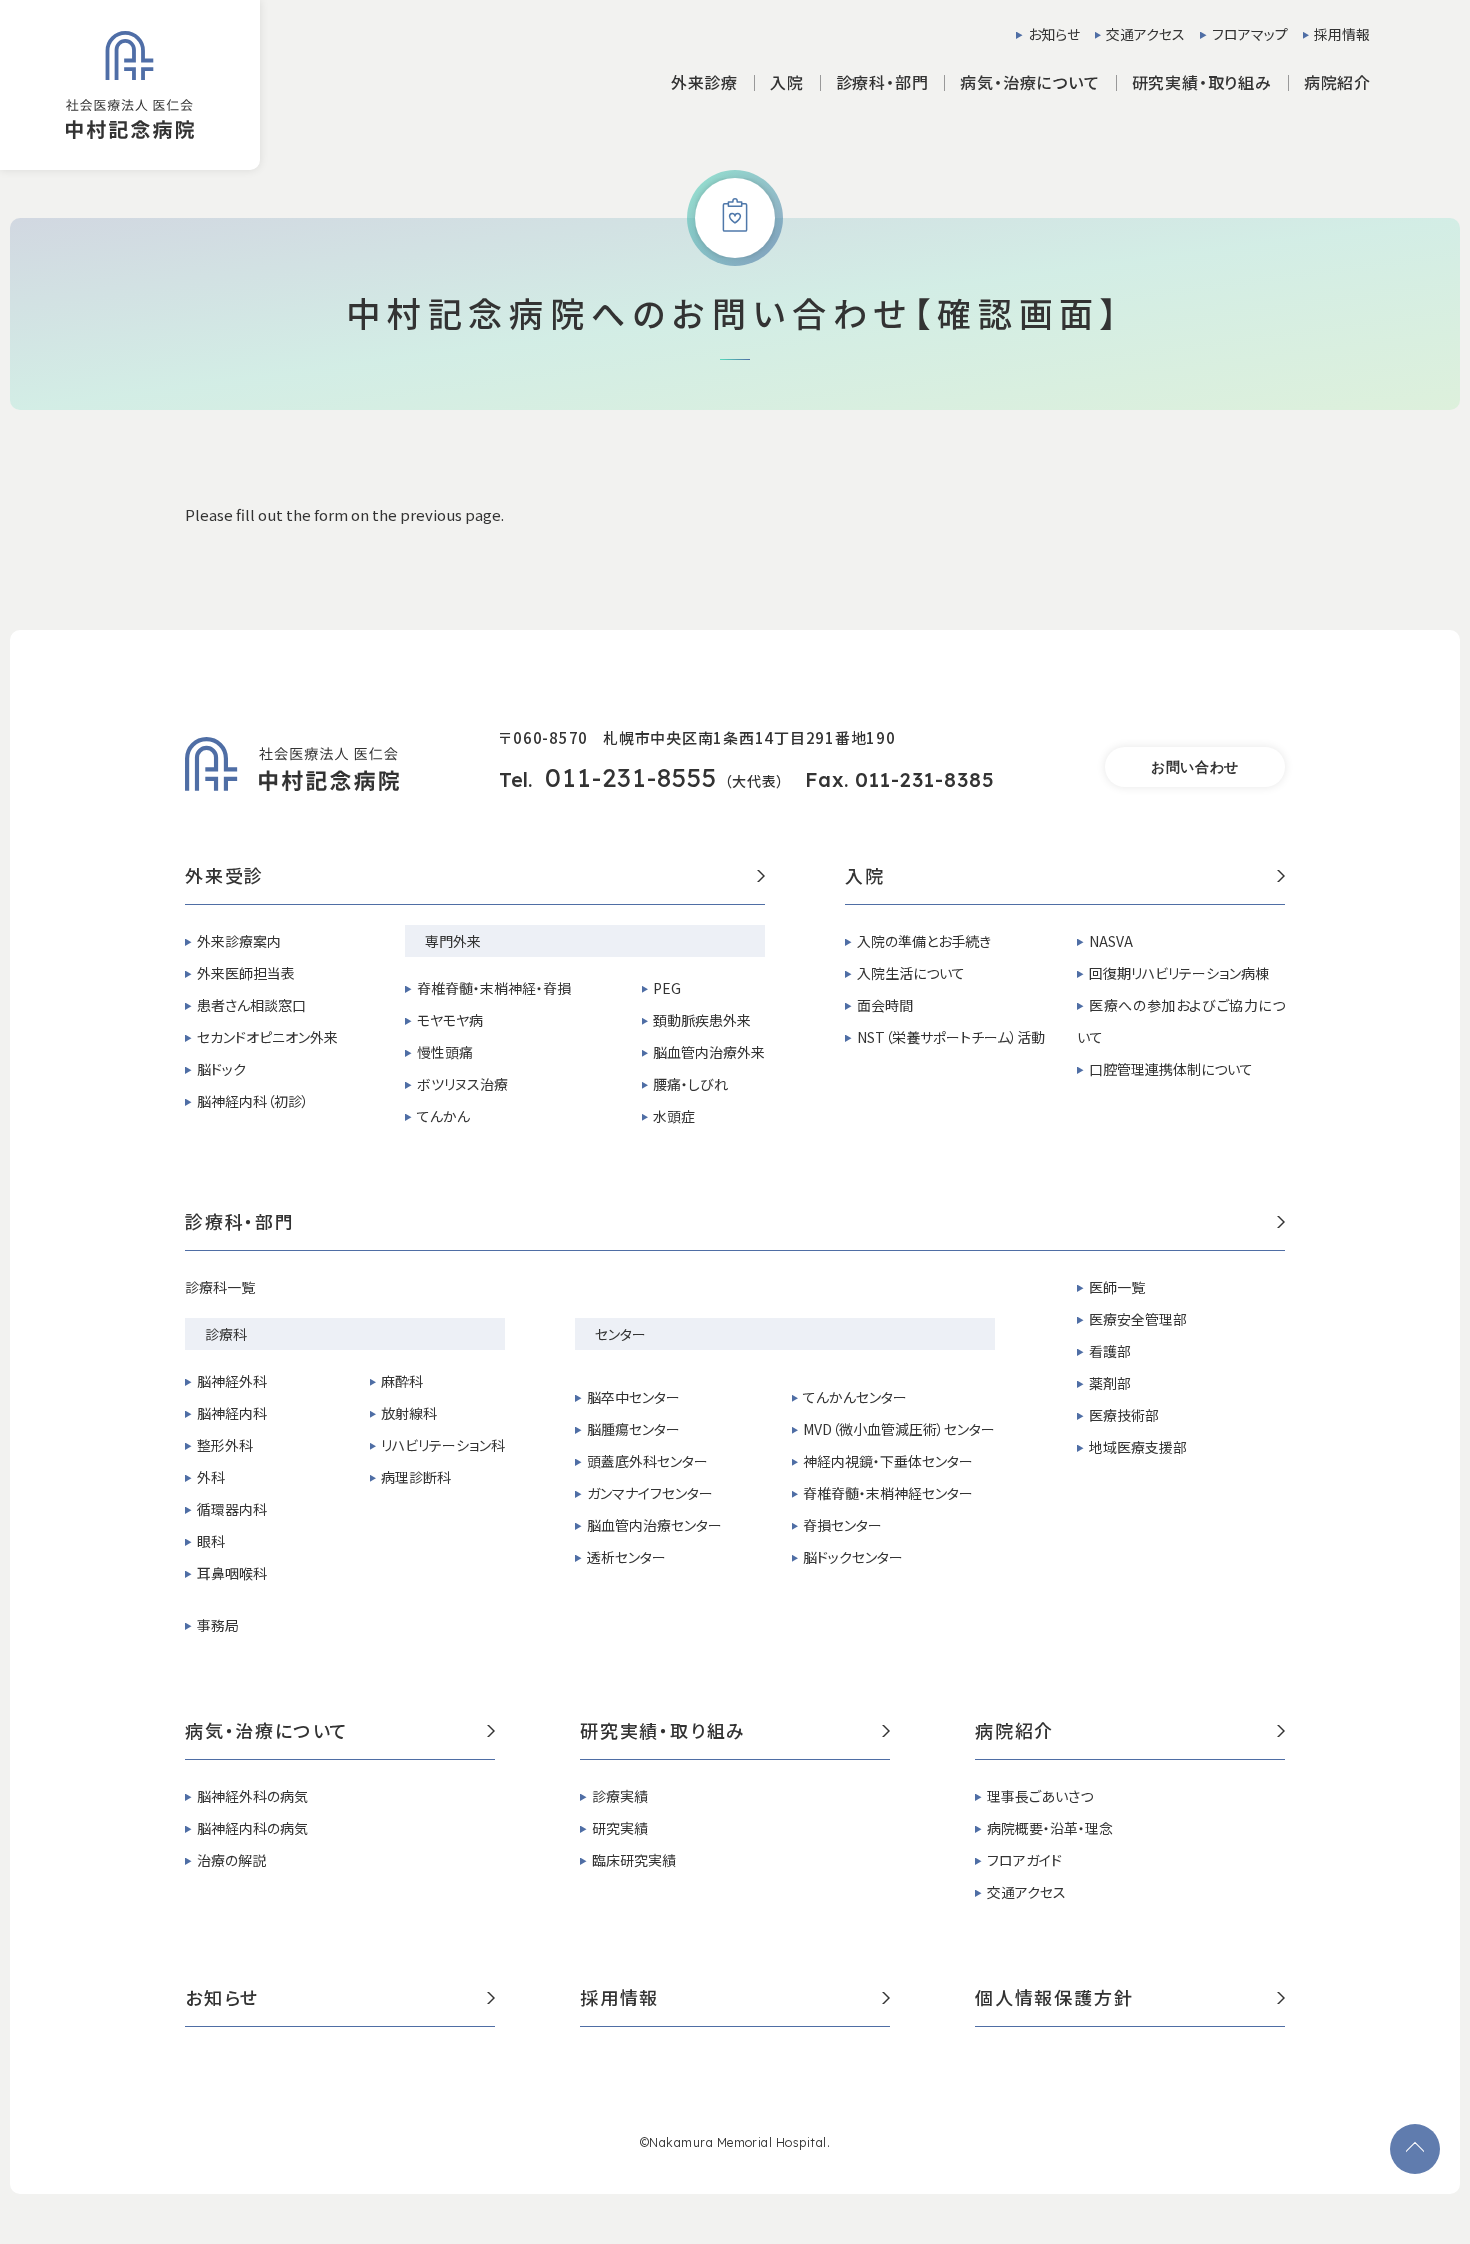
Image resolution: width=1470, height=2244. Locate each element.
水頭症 (674, 1116)
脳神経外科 (232, 1381)
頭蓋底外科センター (647, 1461)
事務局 (218, 1625)
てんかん (443, 1116)
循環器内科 (232, 1509)
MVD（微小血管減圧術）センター (899, 1429)
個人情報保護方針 (1054, 1999)
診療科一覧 (220, 1287)
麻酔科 (402, 1381)
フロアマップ (1250, 34)
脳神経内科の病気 (252, 1828)
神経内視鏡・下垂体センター (888, 1461)
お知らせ (1054, 34)
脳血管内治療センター (654, 1525)
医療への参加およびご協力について (1181, 1021)
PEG (667, 988)
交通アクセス (1145, 34)
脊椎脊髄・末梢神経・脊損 (494, 988)
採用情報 (1342, 34)
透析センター (626, 1557)
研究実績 (620, 1828)
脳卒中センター (633, 1397)
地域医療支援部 (1138, 1447)
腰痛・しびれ (690, 1084)
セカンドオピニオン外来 (267, 1037)
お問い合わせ (1195, 767)
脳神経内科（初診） (253, 1101)
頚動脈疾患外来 (702, 1020)
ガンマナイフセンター (650, 1493)
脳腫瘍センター (633, 1429)
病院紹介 (1014, 1732)
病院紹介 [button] (1337, 82)
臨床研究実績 (634, 1860)
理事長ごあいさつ (1040, 1796)
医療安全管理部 (1138, 1319)
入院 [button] (787, 82)
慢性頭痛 (445, 1052)
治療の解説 (231, 1860)
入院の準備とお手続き (924, 941)
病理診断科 (416, 1477)
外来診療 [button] (704, 82)
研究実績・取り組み (663, 1732)
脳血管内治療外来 (709, 1052)
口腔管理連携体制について (1171, 1069)
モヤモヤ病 (450, 1020)
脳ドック (221, 1069)
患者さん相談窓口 (251, 1005)
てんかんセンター (855, 1397)
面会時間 (885, 1005)
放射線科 (409, 1413)
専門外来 (453, 941)
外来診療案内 (239, 941)
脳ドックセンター (853, 1557)
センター (620, 1334)
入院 (865, 877)
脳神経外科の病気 (252, 1796)
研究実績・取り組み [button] (1202, 82)
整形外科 (225, 1445)
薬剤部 (1110, 1383)
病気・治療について (267, 1732)
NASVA (1111, 941)
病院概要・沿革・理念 (1050, 1828)
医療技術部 (1124, 1415)
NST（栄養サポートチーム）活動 (951, 1037)
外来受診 (224, 877)
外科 (211, 1477)
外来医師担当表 (246, 973)
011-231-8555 (631, 777)
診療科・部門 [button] (882, 82)
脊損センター (842, 1525)
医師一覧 (1117, 1287)
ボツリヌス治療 (462, 1084)
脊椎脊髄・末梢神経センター (888, 1493)
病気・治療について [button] (1029, 82)
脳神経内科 (232, 1413)
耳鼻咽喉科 (232, 1573)
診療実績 (620, 1796)
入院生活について (911, 973)
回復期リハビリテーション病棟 (1179, 973)
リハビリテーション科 (443, 1445)
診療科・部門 (240, 1223)
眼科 (211, 1541)
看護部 (1110, 1351)
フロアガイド (1024, 1860)
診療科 (226, 1334)
